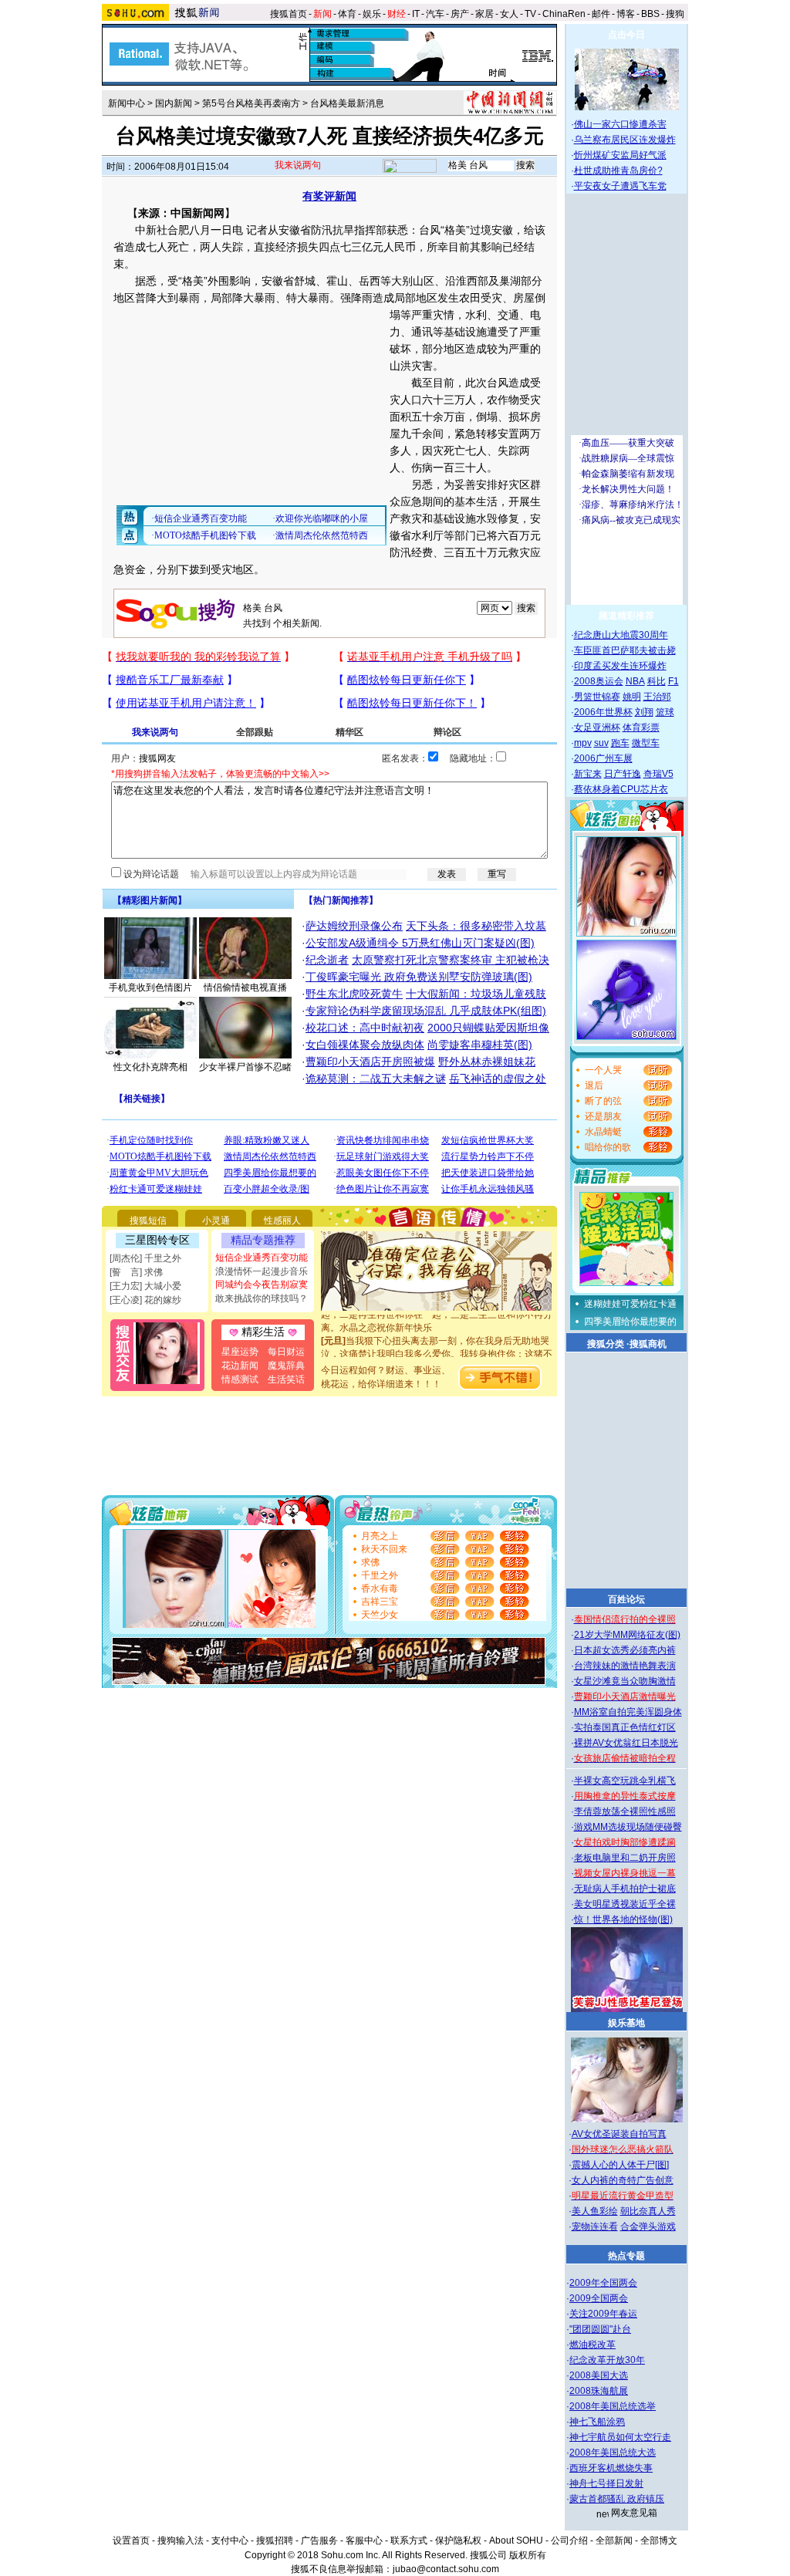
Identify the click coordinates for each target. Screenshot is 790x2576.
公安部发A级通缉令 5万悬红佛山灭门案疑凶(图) (420, 943)
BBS (650, 14)
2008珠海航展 (599, 2391)
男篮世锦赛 (597, 697)
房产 (460, 14)
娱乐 (372, 14)
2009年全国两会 (603, 2283)
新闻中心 (127, 103)
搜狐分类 (606, 1344)
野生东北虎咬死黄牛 (354, 994)
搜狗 (676, 14)
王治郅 (657, 697)
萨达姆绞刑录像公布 (354, 926)
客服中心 (364, 2541)
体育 (347, 14)
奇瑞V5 (658, 774)
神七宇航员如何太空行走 (620, 2437)
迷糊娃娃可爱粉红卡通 (630, 1304)
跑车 (620, 743)
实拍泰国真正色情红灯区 (625, 1727)
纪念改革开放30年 (607, 2360)
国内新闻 (174, 103)
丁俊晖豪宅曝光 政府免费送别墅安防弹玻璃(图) (419, 977)
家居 (484, 14)
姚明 (632, 697)
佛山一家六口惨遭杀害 (620, 124)
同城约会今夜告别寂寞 (262, 1285)
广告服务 (319, 2541)
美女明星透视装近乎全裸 (625, 1904)
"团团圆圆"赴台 (600, 2329)
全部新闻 (614, 2541)
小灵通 (216, 1220)
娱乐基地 (626, 2023)
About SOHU (516, 2541)
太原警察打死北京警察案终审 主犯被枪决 (451, 960)
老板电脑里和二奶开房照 (625, 1858)
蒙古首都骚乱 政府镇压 (617, 2499)
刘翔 (644, 712)
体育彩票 (641, 728)
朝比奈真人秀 (648, 2211)
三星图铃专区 (157, 1240)
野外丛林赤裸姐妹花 (487, 1062)
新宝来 (588, 774)
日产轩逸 (623, 774)
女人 (509, 14)
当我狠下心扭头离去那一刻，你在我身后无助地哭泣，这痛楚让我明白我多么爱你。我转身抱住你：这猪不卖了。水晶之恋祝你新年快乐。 (437, 1341)
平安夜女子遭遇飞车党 (620, 186)
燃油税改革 (592, 2345)
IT (416, 14)
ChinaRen (564, 14)
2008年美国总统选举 (613, 2406)
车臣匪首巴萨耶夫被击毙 (625, 650)
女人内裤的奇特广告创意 (623, 2180)
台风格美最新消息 (347, 103)
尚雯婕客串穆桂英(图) (480, 1045)
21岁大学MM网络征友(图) (627, 1635)
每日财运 (286, 1352)
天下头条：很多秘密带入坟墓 (476, 926)
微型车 (646, 743)
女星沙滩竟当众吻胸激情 (625, 1681)
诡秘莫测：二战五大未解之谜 (376, 1079)
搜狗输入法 (181, 2541)
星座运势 (240, 1352)
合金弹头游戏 (648, 2227)
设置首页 (131, 2541)
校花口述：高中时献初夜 (365, 1028)
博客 (626, 14)
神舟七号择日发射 (606, 2483)
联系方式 (409, 2541)
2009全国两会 (599, 2298)
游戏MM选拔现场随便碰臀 (628, 1827)
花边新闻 (240, 1366)
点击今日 (626, 35)
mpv (583, 743)
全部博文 (659, 2541)
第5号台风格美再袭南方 (251, 103)
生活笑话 (286, 1379)
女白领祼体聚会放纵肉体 (365, 1045)
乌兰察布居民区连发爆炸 (625, 140)
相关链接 (142, 1099)
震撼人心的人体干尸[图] (620, 2165)
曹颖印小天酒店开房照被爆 (370, 1062)
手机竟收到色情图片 (150, 988)
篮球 (665, 712)
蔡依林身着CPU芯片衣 (621, 789)
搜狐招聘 (275, 2541)
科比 (657, 681)
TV (530, 14)
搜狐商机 (648, 1344)
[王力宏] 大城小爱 (145, 1286)
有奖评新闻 (329, 196)
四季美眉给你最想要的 (630, 1322)
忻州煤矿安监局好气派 (620, 155)
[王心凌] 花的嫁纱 (145, 1300)
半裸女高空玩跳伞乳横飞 (625, 1781)
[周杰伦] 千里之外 (145, 1258)
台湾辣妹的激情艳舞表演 (625, 1666)
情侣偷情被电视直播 (245, 988)
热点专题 (626, 2256)
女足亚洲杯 (597, 728)
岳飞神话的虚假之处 (498, 1079)
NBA (635, 681)
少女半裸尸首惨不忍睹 (245, 1067)
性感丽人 (282, 1220)
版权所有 (528, 2555)
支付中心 (230, 2541)
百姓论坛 (626, 1599)
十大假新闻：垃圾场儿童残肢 (476, 994)
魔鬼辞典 (286, 1366)
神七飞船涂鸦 (597, 2422)
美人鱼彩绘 (595, 2211)
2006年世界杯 (603, 712)
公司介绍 (569, 2541)
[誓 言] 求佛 (136, 1272)
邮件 (601, 14)
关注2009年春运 (603, 2314)
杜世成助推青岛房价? (618, 170)
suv (601, 743)
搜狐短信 (148, 1220)
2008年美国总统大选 (613, 2453)
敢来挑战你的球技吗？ (262, 1298)
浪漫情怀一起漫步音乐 (262, 1271)
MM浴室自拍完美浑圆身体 (628, 1712)
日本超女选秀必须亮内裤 (625, 1650)
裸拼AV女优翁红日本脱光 (626, 1743)
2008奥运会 (599, 681)
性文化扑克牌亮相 (150, 1067)
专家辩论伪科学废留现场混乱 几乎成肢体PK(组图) (426, 1011)
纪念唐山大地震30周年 (621, 635)
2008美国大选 (599, 2375)
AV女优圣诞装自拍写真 (619, 2134)
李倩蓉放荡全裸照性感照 (625, 1811)
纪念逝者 (327, 960)
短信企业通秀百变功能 (262, 1258)
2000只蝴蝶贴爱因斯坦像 (488, 1028)
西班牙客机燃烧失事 (611, 2468)
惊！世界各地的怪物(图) (623, 1919)
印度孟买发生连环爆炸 (620, 666)
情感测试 (240, 1379)
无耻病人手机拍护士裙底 (625, 1889)
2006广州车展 (603, 758)
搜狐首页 (289, 14)
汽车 (435, 14)
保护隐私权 (458, 2541)
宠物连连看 (595, 2227)
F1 (674, 681)
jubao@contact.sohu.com (446, 2569)
